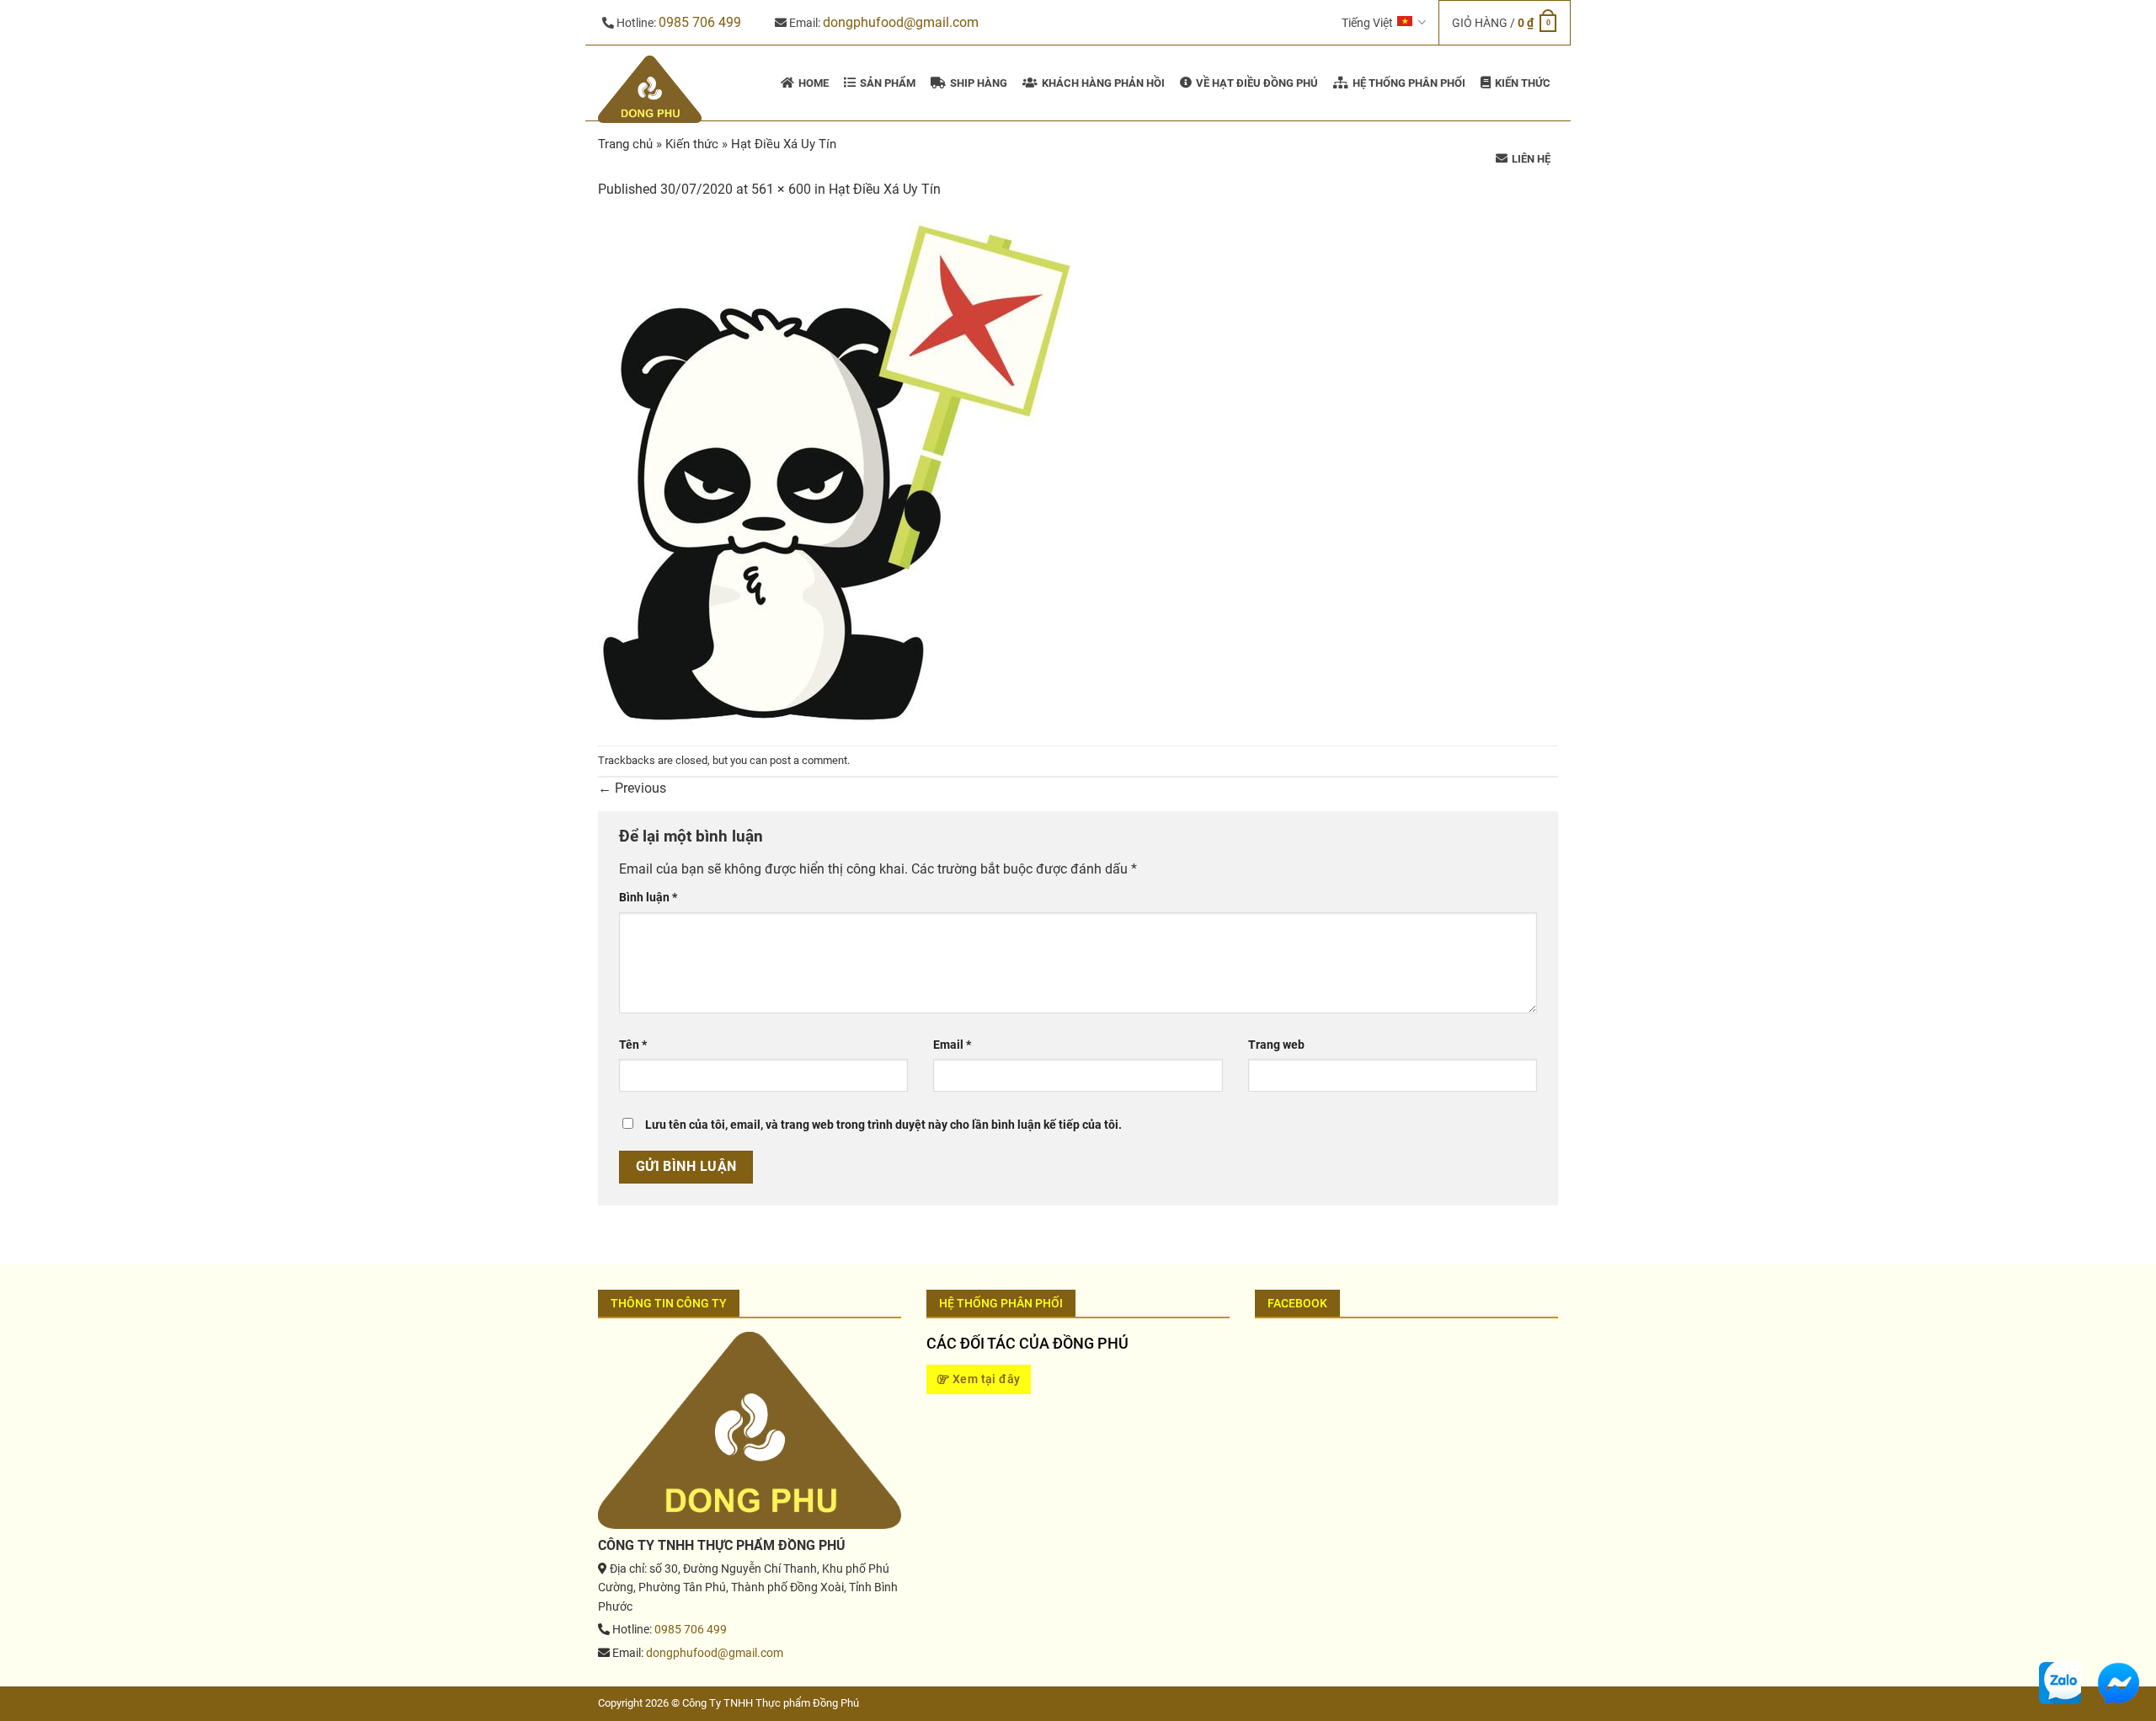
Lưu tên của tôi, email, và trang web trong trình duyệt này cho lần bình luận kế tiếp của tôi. (883, 1125)
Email (952, 1045)
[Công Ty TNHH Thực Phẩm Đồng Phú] (750, 1430)
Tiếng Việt (1367, 23)
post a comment (808, 760)
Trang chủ (625, 144)
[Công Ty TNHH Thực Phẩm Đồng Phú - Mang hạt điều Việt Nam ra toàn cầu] (652, 89)
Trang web (1276, 1045)
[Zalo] (2060, 1682)
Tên (633, 1045)
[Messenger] (2118, 1682)
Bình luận (648, 898)
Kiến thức (692, 144)
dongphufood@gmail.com (901, 22)
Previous (632, 788)
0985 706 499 (700, 22)
